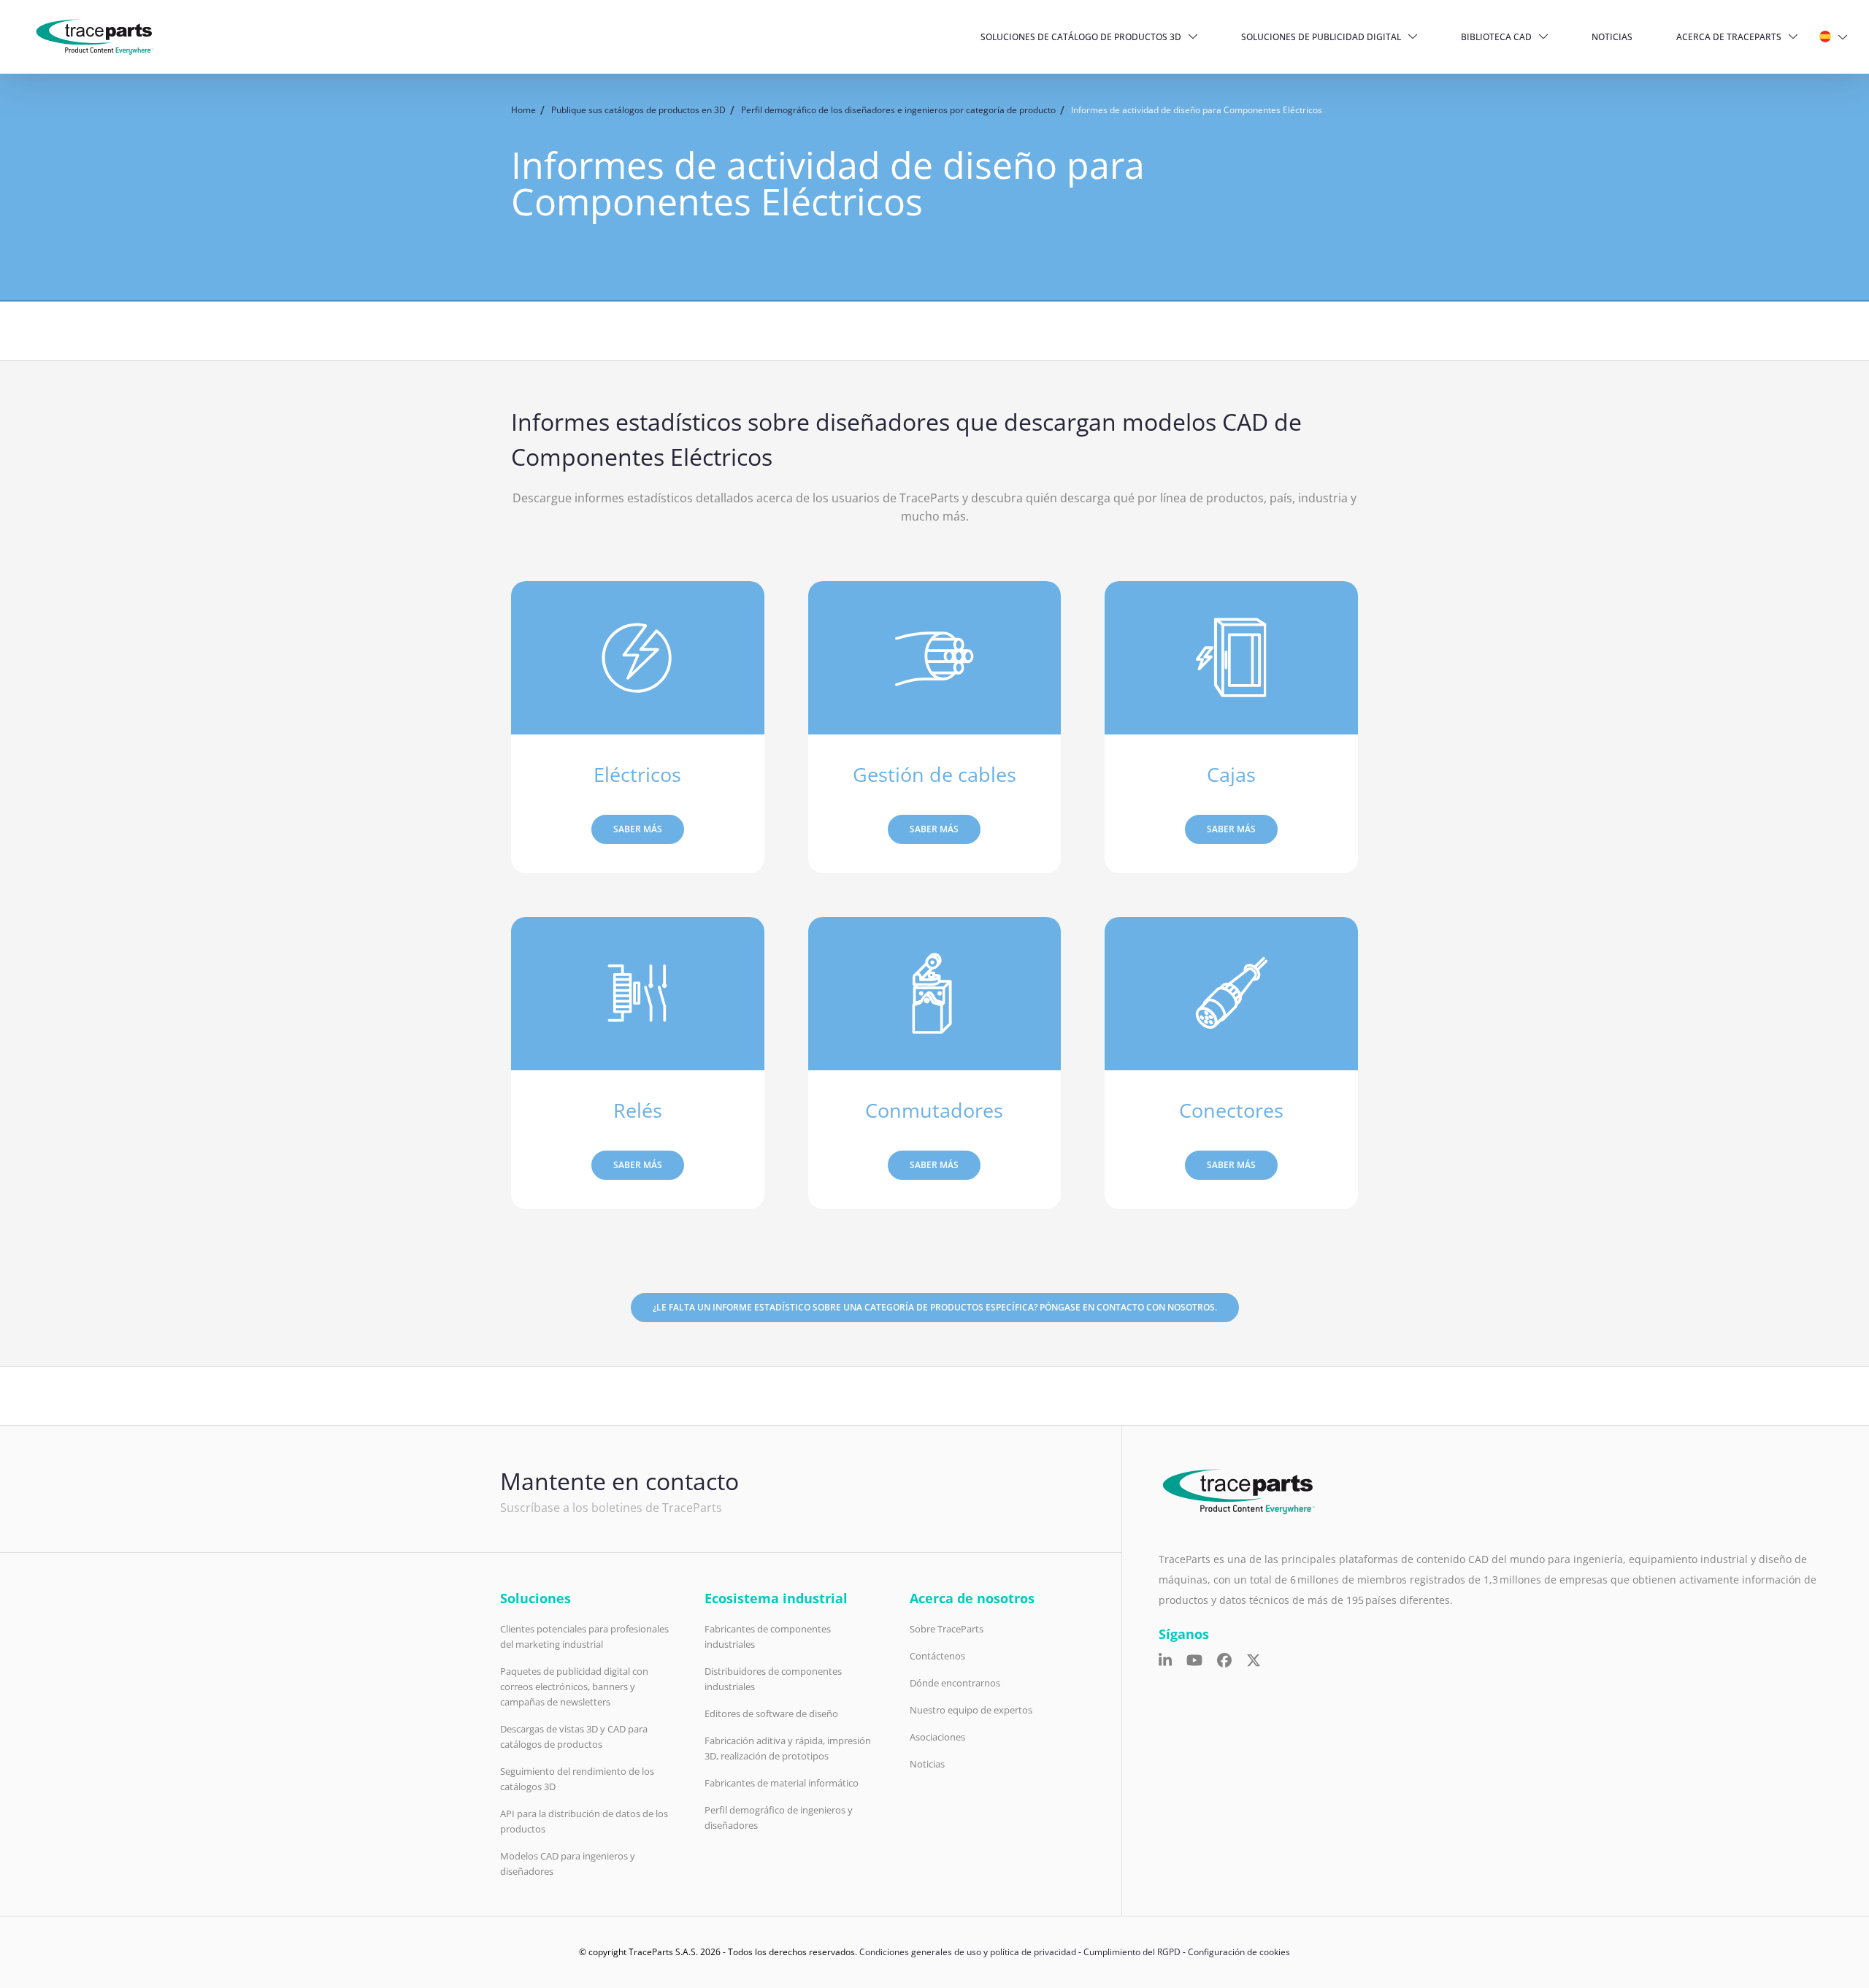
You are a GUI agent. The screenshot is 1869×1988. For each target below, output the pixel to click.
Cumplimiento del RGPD (1132, 1952)
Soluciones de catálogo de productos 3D (1081, 37)
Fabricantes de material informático (782, 1783)
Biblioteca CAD (1496, 37)
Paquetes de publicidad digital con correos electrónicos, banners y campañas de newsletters (574, 1686)
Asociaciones (937, 1737)
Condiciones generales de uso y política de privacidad (968, 1952)
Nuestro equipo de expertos (971, 1710)
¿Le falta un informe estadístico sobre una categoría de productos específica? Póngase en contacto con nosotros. (935, 1307)
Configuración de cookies (1239, 1952)
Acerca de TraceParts (1729, 37)
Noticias (1612, 37)
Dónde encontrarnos (955, 1683)
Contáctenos (937, 1656)
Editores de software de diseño (771, 1713)
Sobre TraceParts (947, 1629)
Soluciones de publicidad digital (1321, 37)
